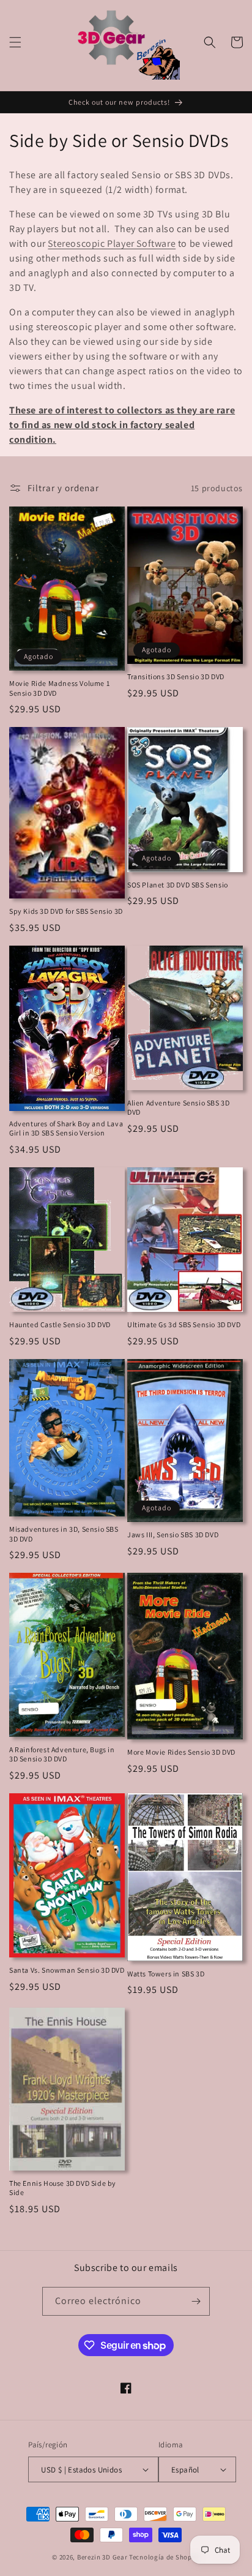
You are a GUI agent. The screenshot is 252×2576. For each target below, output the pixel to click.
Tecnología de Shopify (165, 2557)
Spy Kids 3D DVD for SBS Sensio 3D (66, 911)
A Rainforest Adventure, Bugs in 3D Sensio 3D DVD (62, 1754)
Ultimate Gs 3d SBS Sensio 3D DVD (184, 1324)
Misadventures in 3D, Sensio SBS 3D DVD (64, 1534)
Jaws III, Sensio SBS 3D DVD (173, 1535)
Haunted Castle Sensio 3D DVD (60, 1324)
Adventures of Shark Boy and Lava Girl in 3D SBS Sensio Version (66, 1128)
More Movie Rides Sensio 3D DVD (181, 1752)
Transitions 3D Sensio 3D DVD (176, 676)
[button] (15, 42)
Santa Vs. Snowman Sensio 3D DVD (67, 1970)
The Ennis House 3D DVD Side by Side (63, 2188)
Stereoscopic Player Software (112, 243)
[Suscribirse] (196, 2301)
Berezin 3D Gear (102, 2557)
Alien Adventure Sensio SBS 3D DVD (178, 1108)
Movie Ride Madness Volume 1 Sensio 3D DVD (59, 688)
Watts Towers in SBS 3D (166, 1974)
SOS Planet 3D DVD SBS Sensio (178, 885)
